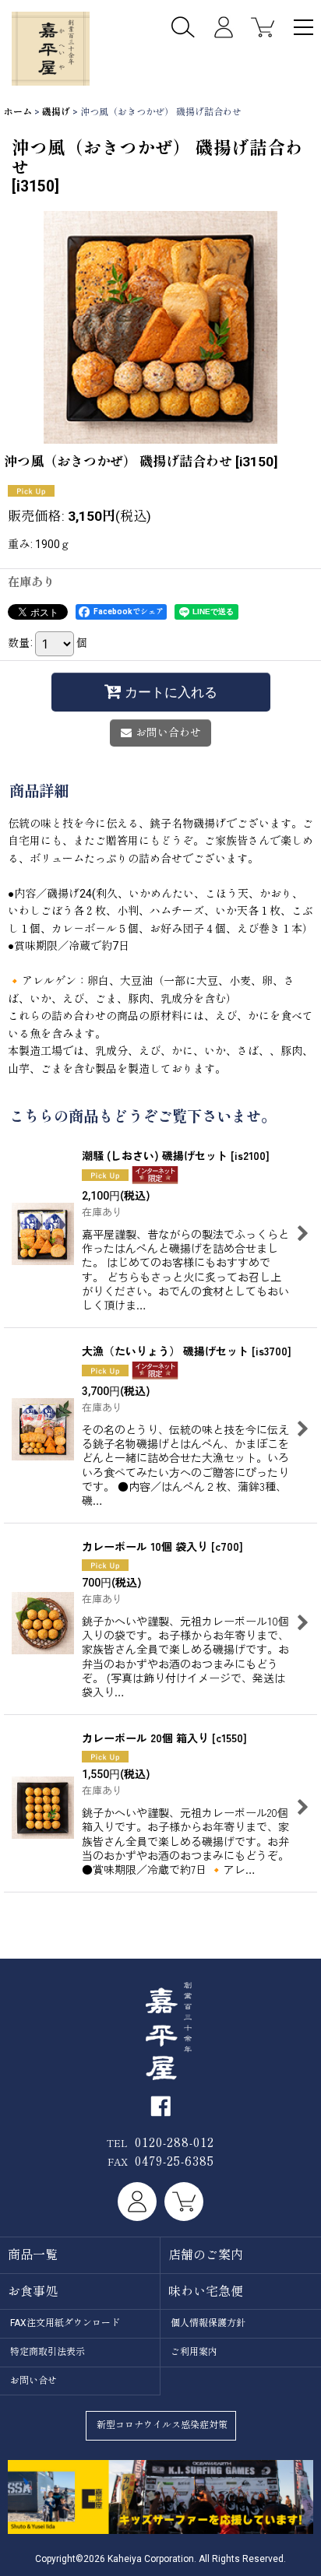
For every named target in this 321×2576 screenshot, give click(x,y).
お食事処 (33, 2291)
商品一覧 (33, 2255)
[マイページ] (224, 27)
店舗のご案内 (206, 2255)
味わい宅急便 (206, 2291)
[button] (303, 29)
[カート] (263, 27)
